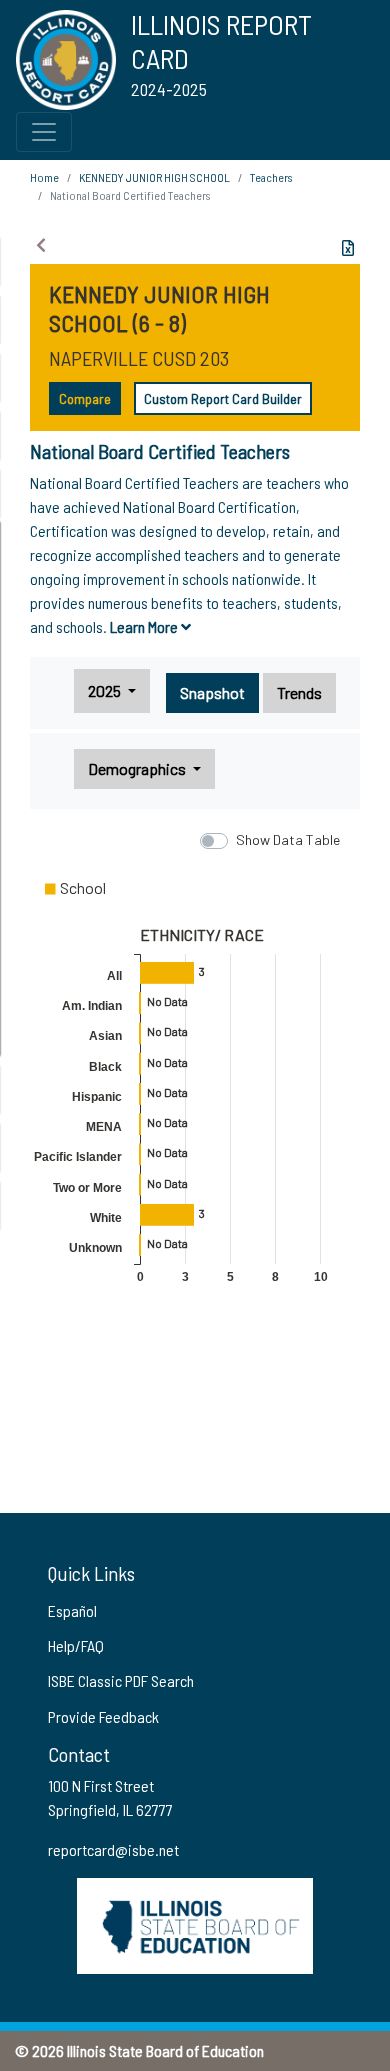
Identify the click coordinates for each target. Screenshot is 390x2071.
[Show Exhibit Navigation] (41, 245)
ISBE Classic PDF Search (121, 1680)
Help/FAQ (76, 1645)
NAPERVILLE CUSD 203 (139, 358)
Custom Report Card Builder (223, 398)
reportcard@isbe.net (113, 1849)
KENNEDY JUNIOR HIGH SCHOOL (154, 177)
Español (72, 1610)
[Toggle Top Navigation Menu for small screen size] (44, 132)
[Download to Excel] (348, 248)
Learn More (145, 626)
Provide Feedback (103, 1716)
